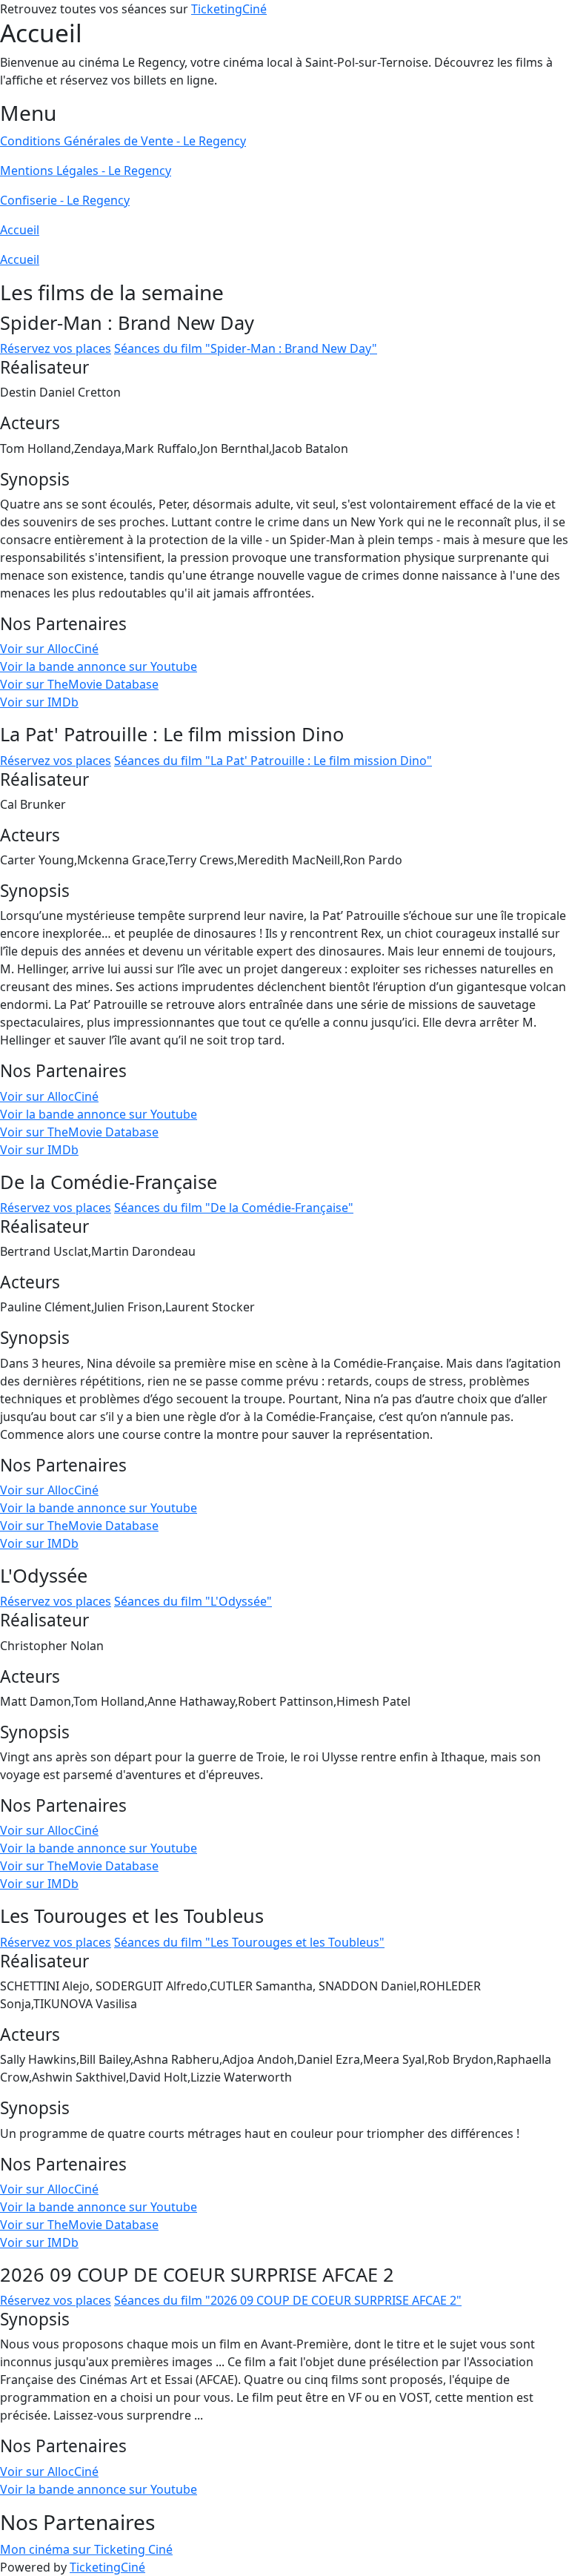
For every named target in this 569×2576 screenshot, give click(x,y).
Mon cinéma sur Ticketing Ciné (86, 2549)
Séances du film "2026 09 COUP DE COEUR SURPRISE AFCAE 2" (288, 2300)
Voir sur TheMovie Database (79, 684)
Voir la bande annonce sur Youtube (99, 666)
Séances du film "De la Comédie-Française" (234, 1208)
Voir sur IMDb (39, 702)
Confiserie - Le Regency (65, 200)
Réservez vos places (56, 348)
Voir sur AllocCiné (49, 649)
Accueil (20, 230)
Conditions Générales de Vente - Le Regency (123, 141)
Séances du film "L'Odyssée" (193, 1601)
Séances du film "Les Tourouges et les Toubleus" (249, 1942)
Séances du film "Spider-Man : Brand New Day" (246, 348)
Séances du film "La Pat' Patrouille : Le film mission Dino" (273, 761)
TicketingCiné (229, 9)
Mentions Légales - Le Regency (86, 170)
